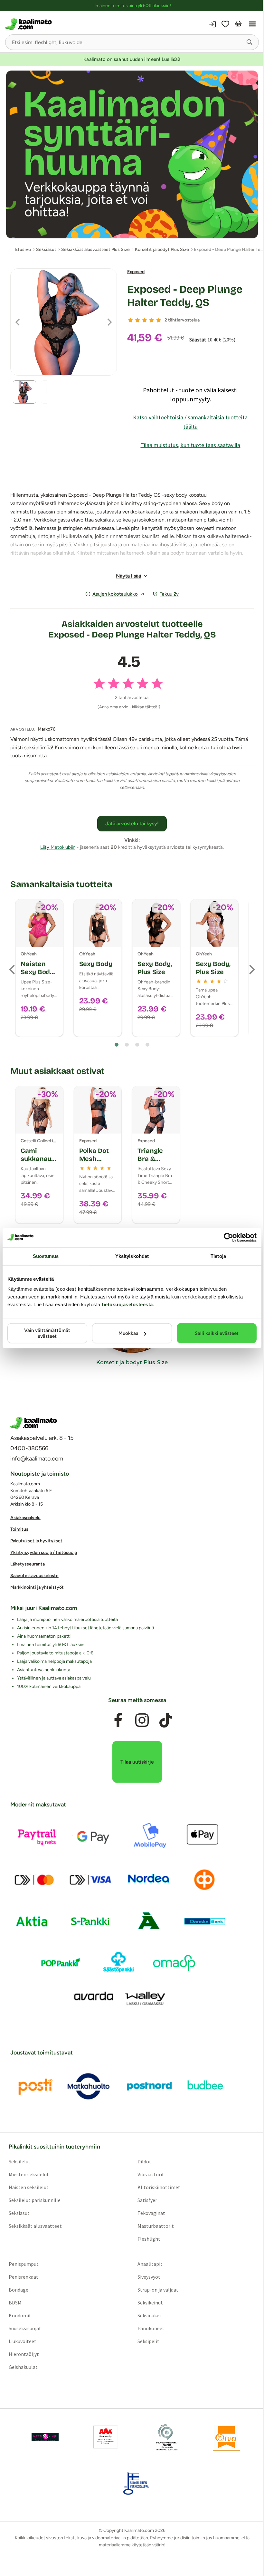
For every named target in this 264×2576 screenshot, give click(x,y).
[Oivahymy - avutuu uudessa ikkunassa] (226, 2437)
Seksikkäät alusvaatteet (35, 2226)
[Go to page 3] (137, 1045)
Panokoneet (151, 2329)
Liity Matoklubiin (58, 847)
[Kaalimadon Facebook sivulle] (118, 1720)
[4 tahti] (152, 320)
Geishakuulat (23, 2367)
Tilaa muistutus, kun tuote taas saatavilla (190, 445)
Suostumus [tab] (46, 1256)
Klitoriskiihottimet (159, 2188)
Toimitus (19, 1529)
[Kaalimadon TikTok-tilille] (166, 1720)
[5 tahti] (159, 320)
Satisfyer (147, 2200)
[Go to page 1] (117, 1045)
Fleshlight (149, 2239)
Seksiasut (19, 2213)
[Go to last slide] (13, 970)
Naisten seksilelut (29, 2188)
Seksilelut (20, 2162)
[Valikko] (252, 24)
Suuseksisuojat (25, 2329)
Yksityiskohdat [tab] (132, 1256)
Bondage (19, 2290)
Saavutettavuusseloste (34, 1576)
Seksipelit (148, 2341)
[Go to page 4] (147, 1045)
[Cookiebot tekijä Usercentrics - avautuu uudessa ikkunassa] (228, 1237)
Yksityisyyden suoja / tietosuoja (44, 1552)
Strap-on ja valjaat (158, 2290)
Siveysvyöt (149, 2277)
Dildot (144, 2162)
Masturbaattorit (156, 2226)
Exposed (136, 272)
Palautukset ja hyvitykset (36, 1541)
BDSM (15, 2303)
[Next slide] (251, 970)
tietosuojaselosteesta (127, 1304)
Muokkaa (128, 1333)
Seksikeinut (150, 2303)
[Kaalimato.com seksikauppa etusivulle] (68, 24)
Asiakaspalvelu (25, 1518)
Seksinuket (150, 2316)
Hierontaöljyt (24, 2354)
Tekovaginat (151, 2213)
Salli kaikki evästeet (217, 1333)
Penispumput (24, 2264)
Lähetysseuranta (28, 1564)
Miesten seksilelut (29, 2175)
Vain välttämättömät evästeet (47, 1333)
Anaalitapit (150, 2264)
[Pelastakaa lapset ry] (45, 2437)
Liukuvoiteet (23, 2341)
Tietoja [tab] (218, 1256)
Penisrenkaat (24, 2277)
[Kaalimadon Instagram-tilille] (142, 1720)
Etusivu (23, 249)
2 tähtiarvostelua (182, 320)
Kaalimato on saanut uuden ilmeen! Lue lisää (132, 59)
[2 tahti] (137, 320)
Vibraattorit (151, 2175)
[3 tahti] (145, 320)
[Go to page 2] (127, 1045)
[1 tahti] (130, 320)
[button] (250, 42)
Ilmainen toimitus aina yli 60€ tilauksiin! (132, 6)
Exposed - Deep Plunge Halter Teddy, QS (185, 296)
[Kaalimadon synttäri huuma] (132, 154)
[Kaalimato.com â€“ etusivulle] (34, 1423)
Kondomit (20, 2316)
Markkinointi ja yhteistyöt (37, 1587)
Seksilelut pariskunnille (35, 2200)
